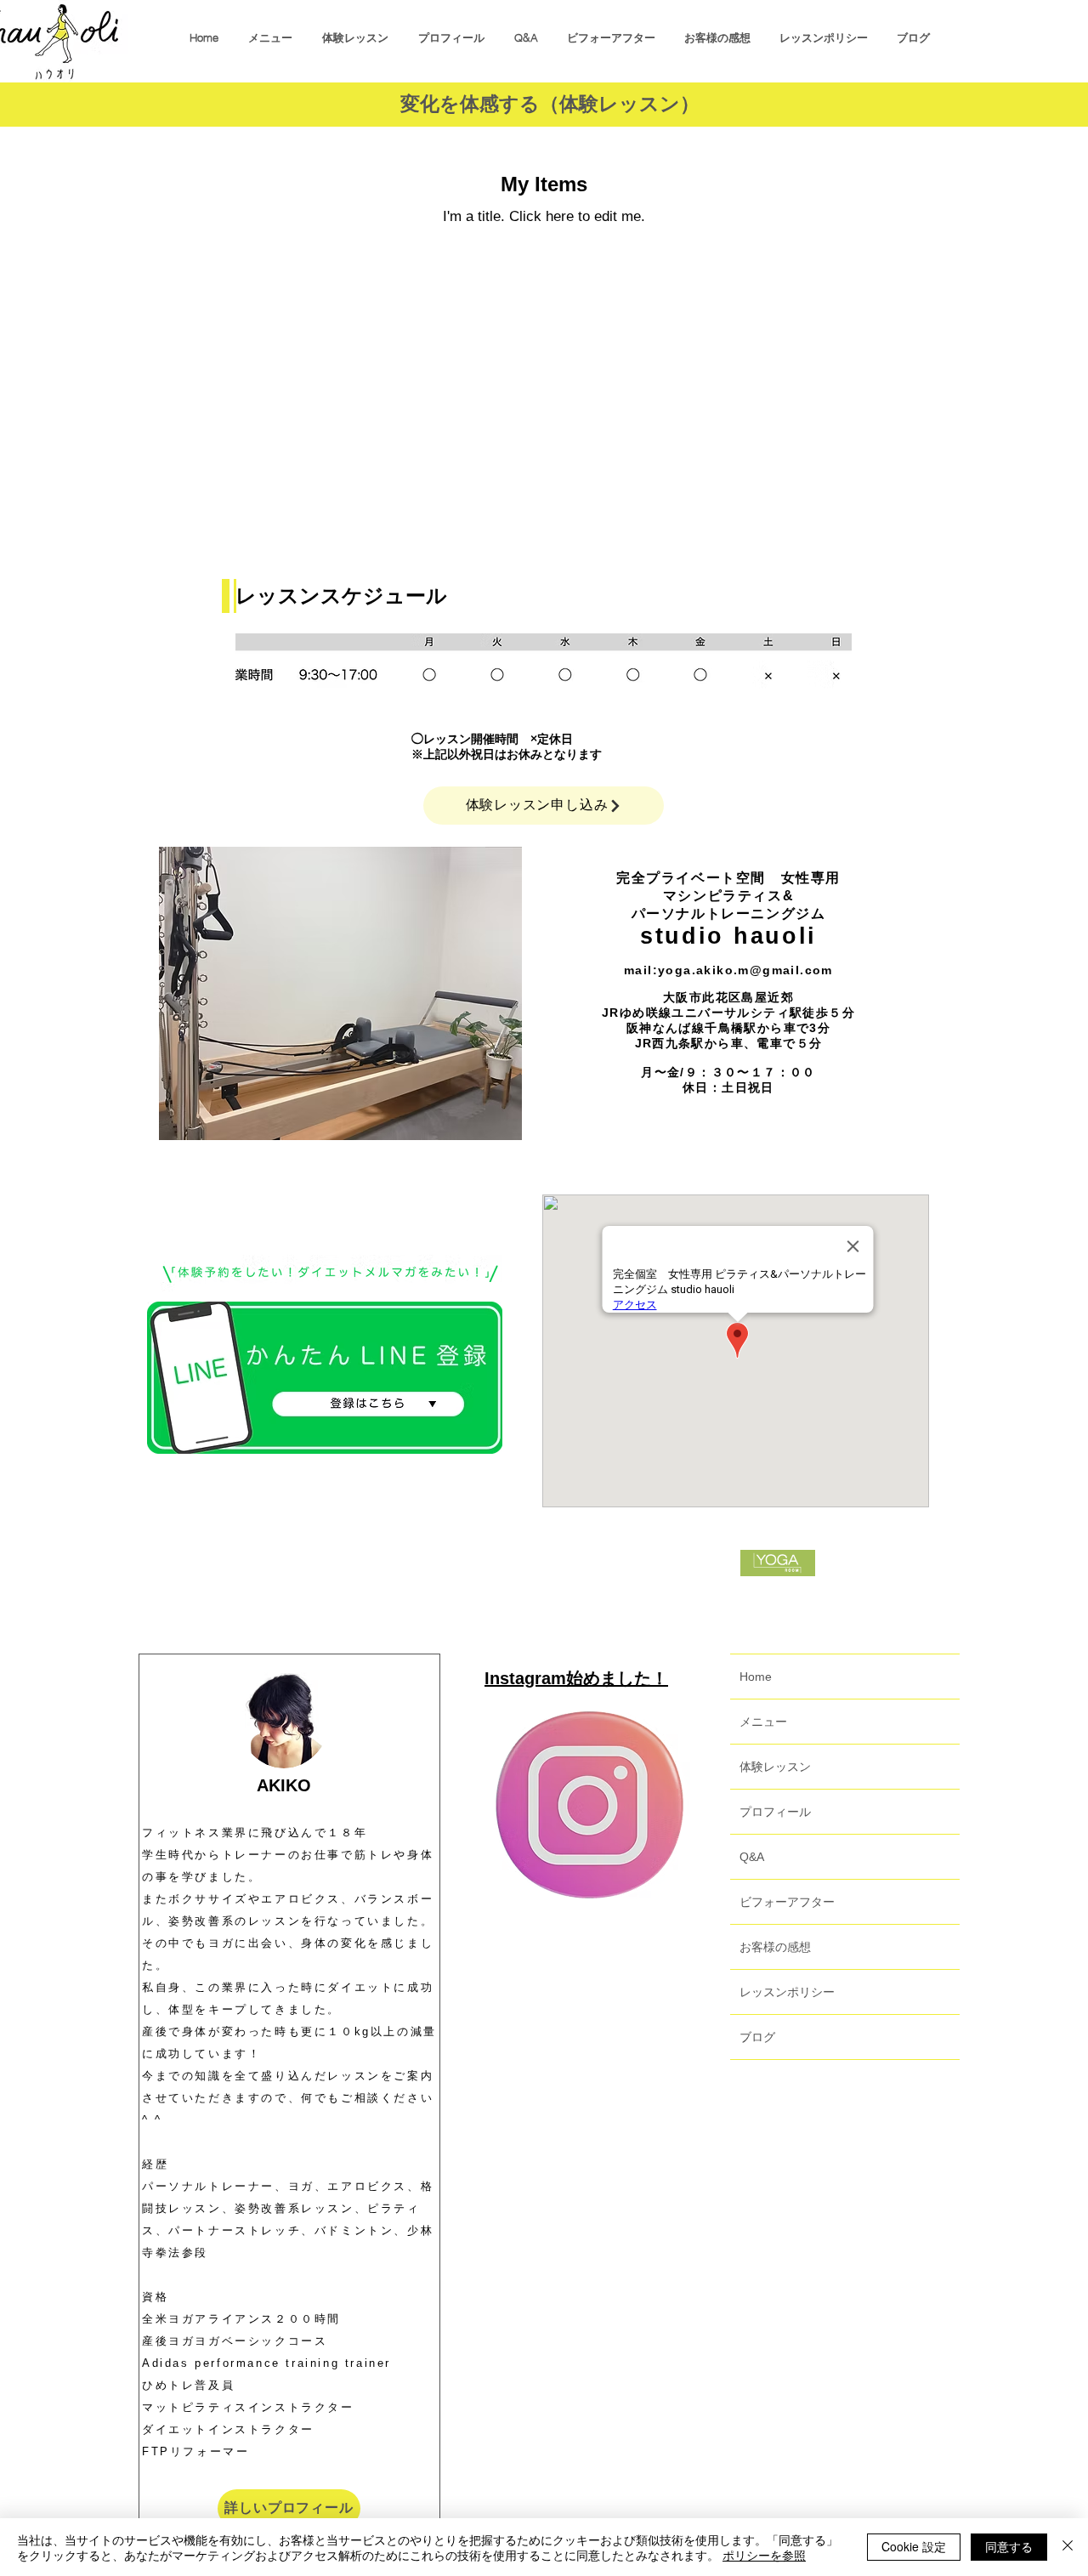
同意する (1009, 2546)
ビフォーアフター (787, 1902)
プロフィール (775, 1812)
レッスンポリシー (787, 1992)
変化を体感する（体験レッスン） (550, 104)
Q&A (752, 1857)
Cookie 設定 (914, 2546)
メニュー (763, 1722)
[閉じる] (1068, 2547)
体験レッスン (775, 1767)
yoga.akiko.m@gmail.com (745, 970)
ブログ (757, 2037)
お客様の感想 (775, 1947)
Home (756, 1677)
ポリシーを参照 (764, 2555)
